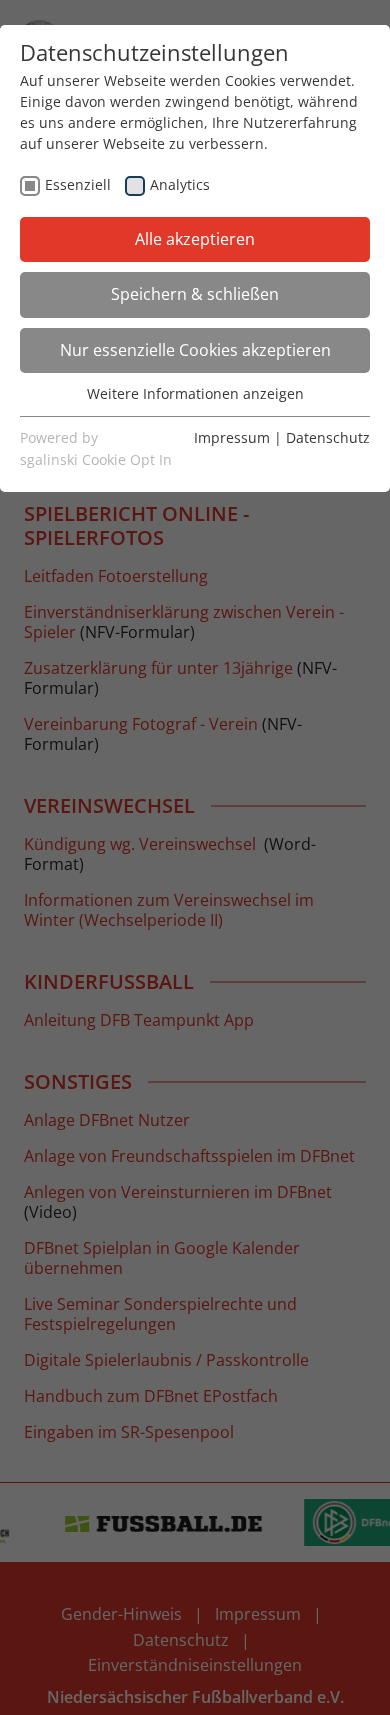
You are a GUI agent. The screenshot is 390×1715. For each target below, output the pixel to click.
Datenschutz (328, 437)
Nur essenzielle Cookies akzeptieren (195, 350)
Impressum (232, 437)
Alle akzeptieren (195, 239)
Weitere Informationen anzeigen (195, 393)
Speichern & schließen (195, 294)
